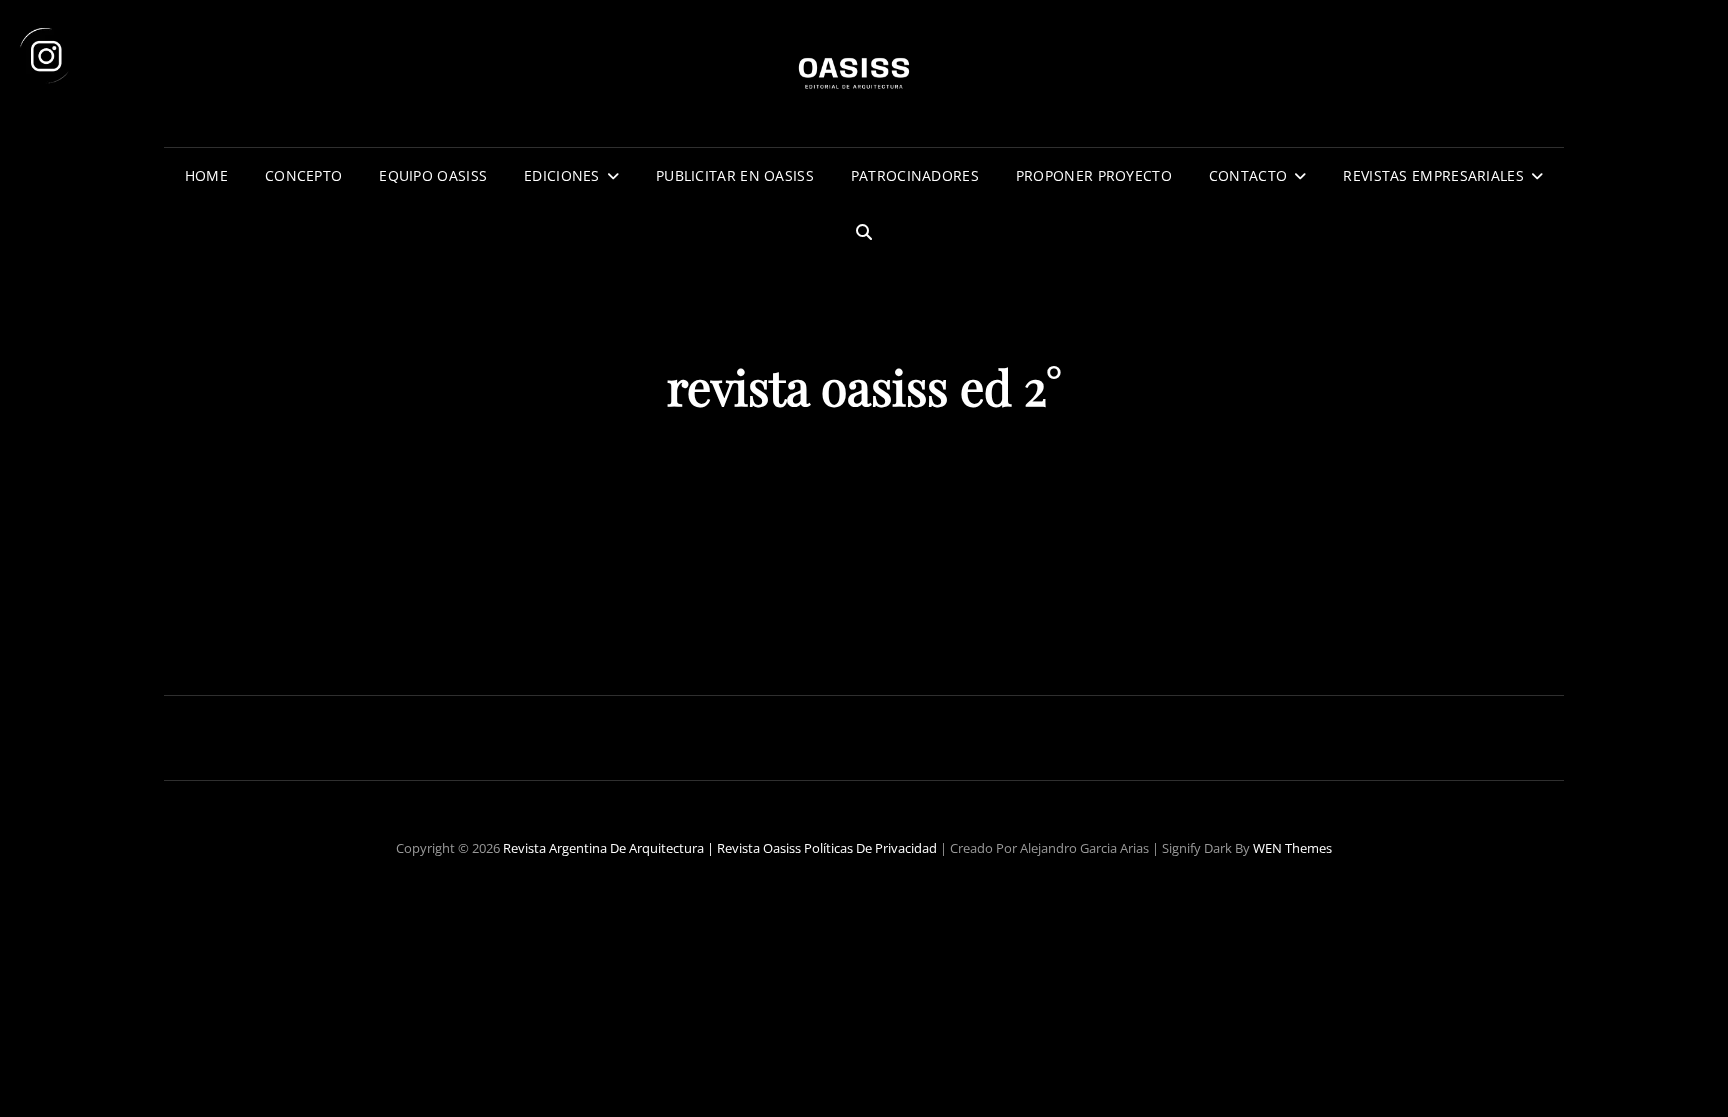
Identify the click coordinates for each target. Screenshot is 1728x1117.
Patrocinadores (915, 175)
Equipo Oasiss (433, 175)
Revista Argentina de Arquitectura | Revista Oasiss (652, 848)
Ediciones (562, 175)
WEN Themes (1292, 848)
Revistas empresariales (1433, 175)
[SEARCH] (864, 232)
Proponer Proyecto (1094, 175)
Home (206, 175)
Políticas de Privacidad (870, 848)
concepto (303, 175)
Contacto (1248, 175)
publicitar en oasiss (735, 175)
